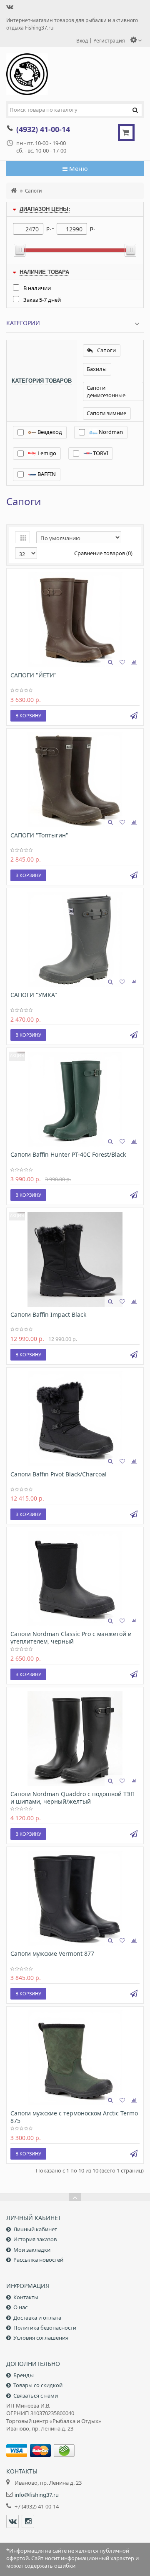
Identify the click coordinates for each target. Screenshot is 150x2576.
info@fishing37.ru (37, 2495)
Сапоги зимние (106, 413)
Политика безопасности (45, 2328)
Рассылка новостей (38, 2260)
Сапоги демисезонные (106, 391)
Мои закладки (32, 2250)
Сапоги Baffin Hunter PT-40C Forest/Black (68, 1154)
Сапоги (34, 190)
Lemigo (46, 453)
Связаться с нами (36, 2396)
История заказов (35, 2239)
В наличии (37, 288)
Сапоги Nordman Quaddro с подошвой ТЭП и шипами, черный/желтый (72, 1798)
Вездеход (49, 432)
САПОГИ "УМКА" (34, 995)
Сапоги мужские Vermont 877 (52, 1953)
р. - (50, 228)
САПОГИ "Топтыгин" (39, 835)
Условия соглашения (41, 2338)
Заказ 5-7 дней (42, 300)
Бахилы (97, 369)
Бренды (24, 2375)
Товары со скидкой (38, 2385)
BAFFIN (46, 474)
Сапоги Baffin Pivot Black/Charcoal (59, 1474)
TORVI (100, 453)
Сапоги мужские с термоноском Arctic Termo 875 (74, 2117)
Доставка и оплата (37, 2318)
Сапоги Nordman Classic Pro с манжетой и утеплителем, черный (71, 1638)
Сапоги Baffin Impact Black (48, 1314)
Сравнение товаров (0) (103, 553)
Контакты (26, 2297)
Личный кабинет (35, 2229)
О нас (20, 2307)
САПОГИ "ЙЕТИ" (34, 675)
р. (92, 228)
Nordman (110, 432)
